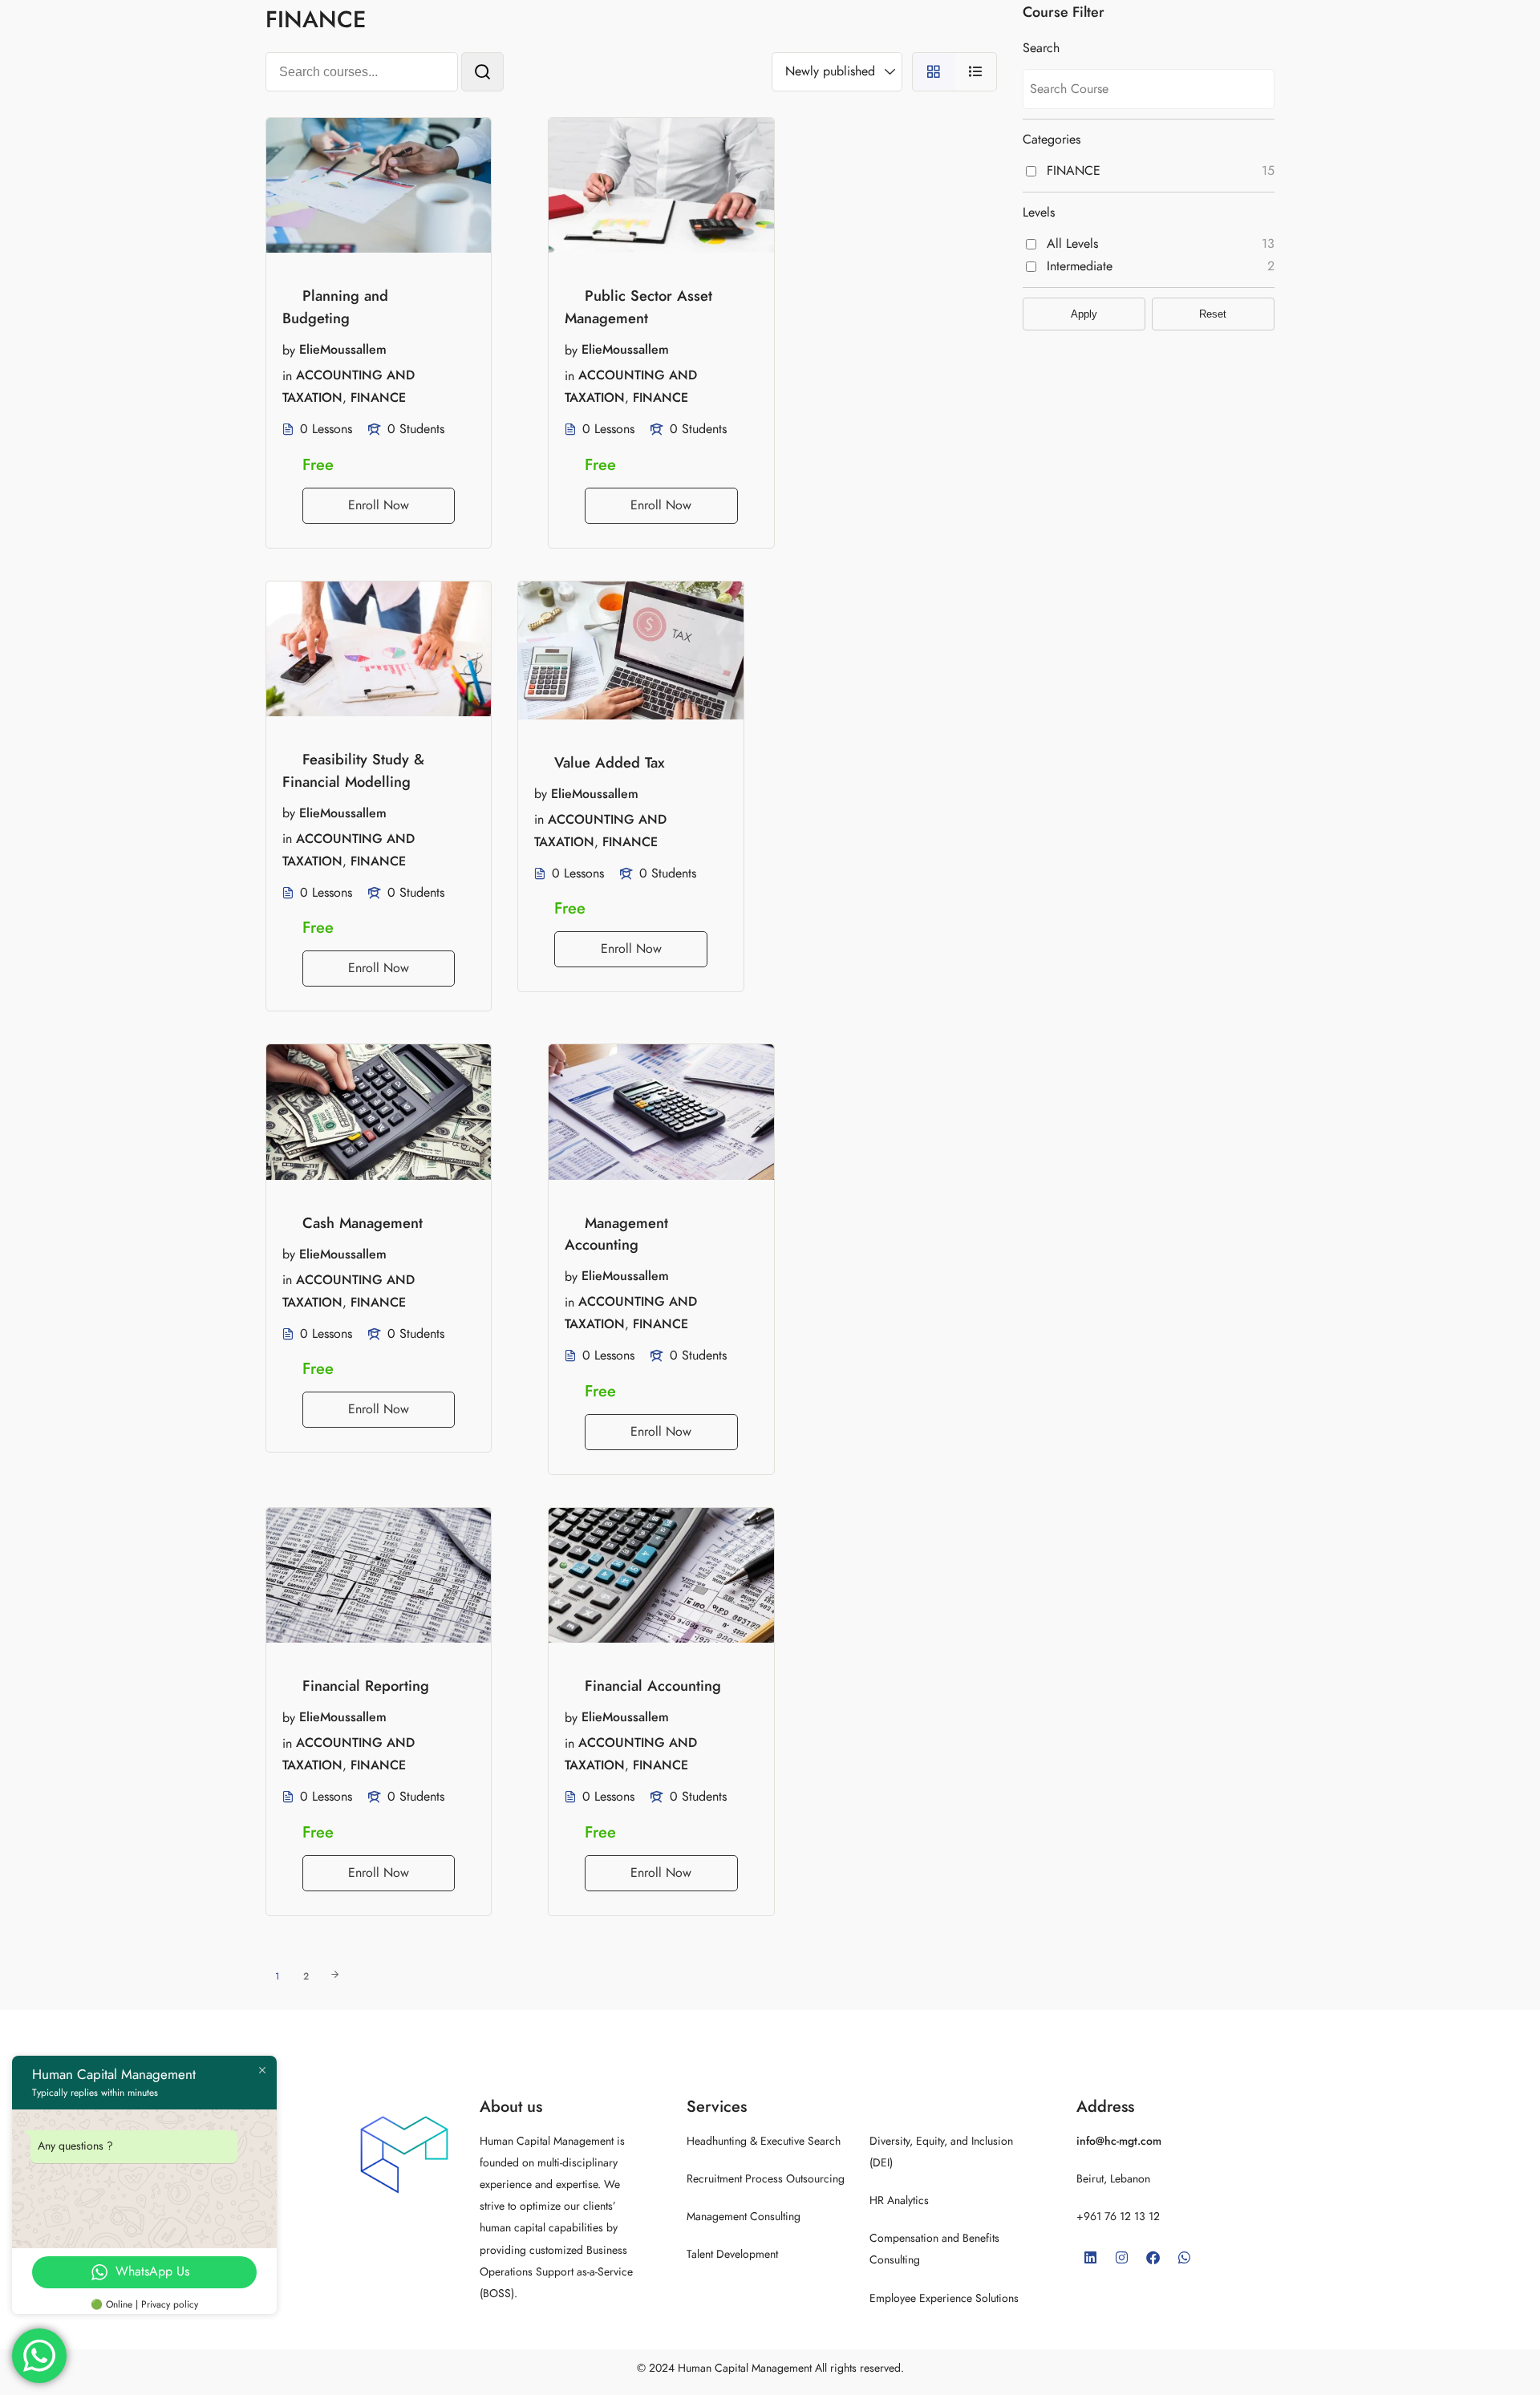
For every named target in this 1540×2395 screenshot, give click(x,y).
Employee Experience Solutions (944, 2298)
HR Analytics (899, 2200)
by (289, 350)
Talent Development (732, 2254)
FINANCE (378, 398)
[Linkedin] (1090, 2257)
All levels (1072, 244)
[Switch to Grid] (933, 72)
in (287, 375)
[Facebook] (1153, 2257)
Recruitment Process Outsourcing (766, 2179)
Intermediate (1080, 266)
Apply (1084, 314)
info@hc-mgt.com (1119, 2141)
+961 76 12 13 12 (1118, 2217)
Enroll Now (379, 505)
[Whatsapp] (1184, 2257)
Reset (1213, 314)
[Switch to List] (976, 72)
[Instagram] (1121, 2257)
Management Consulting (744, 2217)
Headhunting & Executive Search (764, 2141)
